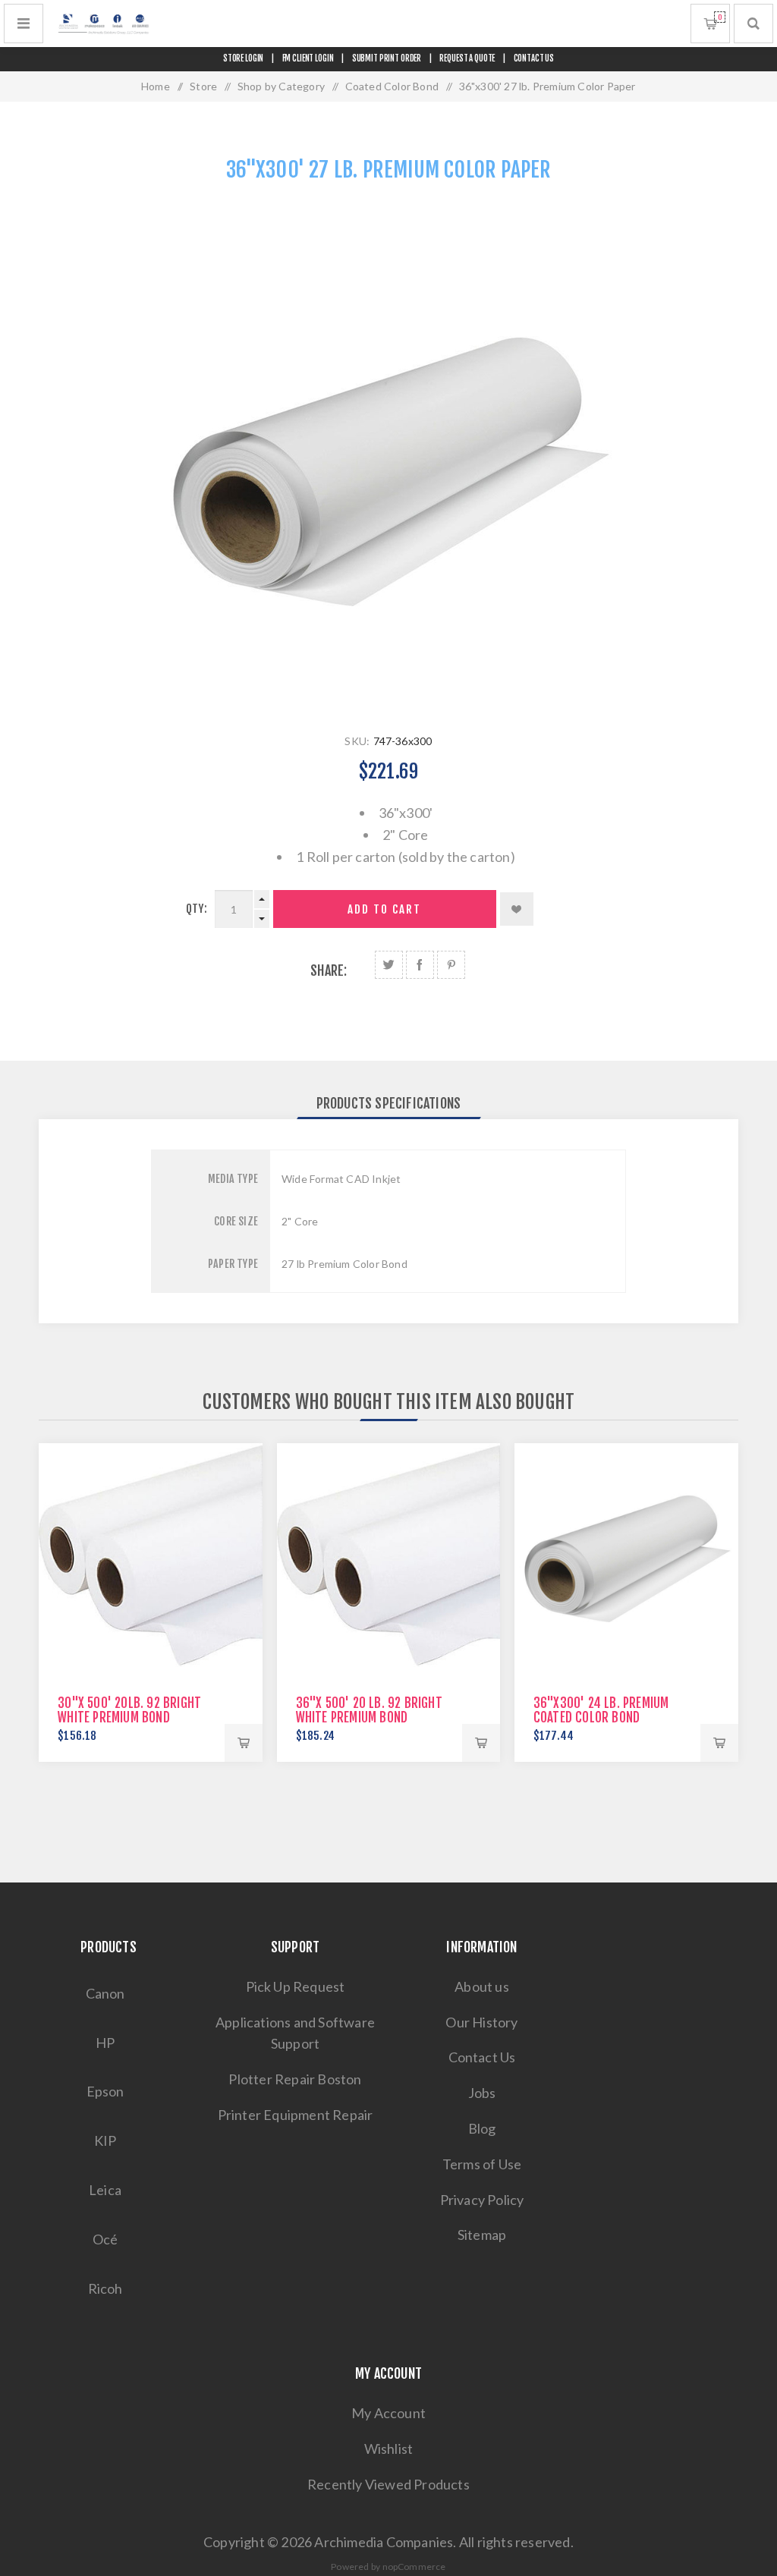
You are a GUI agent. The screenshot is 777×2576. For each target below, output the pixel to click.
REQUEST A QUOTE (467, 58)
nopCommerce (414, 2567)
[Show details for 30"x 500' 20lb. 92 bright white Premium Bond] (151, 1555)
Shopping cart (720, 17)
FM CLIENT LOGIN (308, 58)
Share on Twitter (389, 965)
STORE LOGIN (244, 58)
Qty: (197, 909)
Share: (329, 970)
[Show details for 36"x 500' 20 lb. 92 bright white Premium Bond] (389, 1555)
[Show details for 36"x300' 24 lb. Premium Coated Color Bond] (626, 1555)
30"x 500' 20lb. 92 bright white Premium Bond (129, 1710)
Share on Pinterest (451, 965)
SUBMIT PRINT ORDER (387, 58)
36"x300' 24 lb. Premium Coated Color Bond (601, 1710)
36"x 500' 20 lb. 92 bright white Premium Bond (369, 1710)
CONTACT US (534, 58)
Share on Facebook (420, 965)
